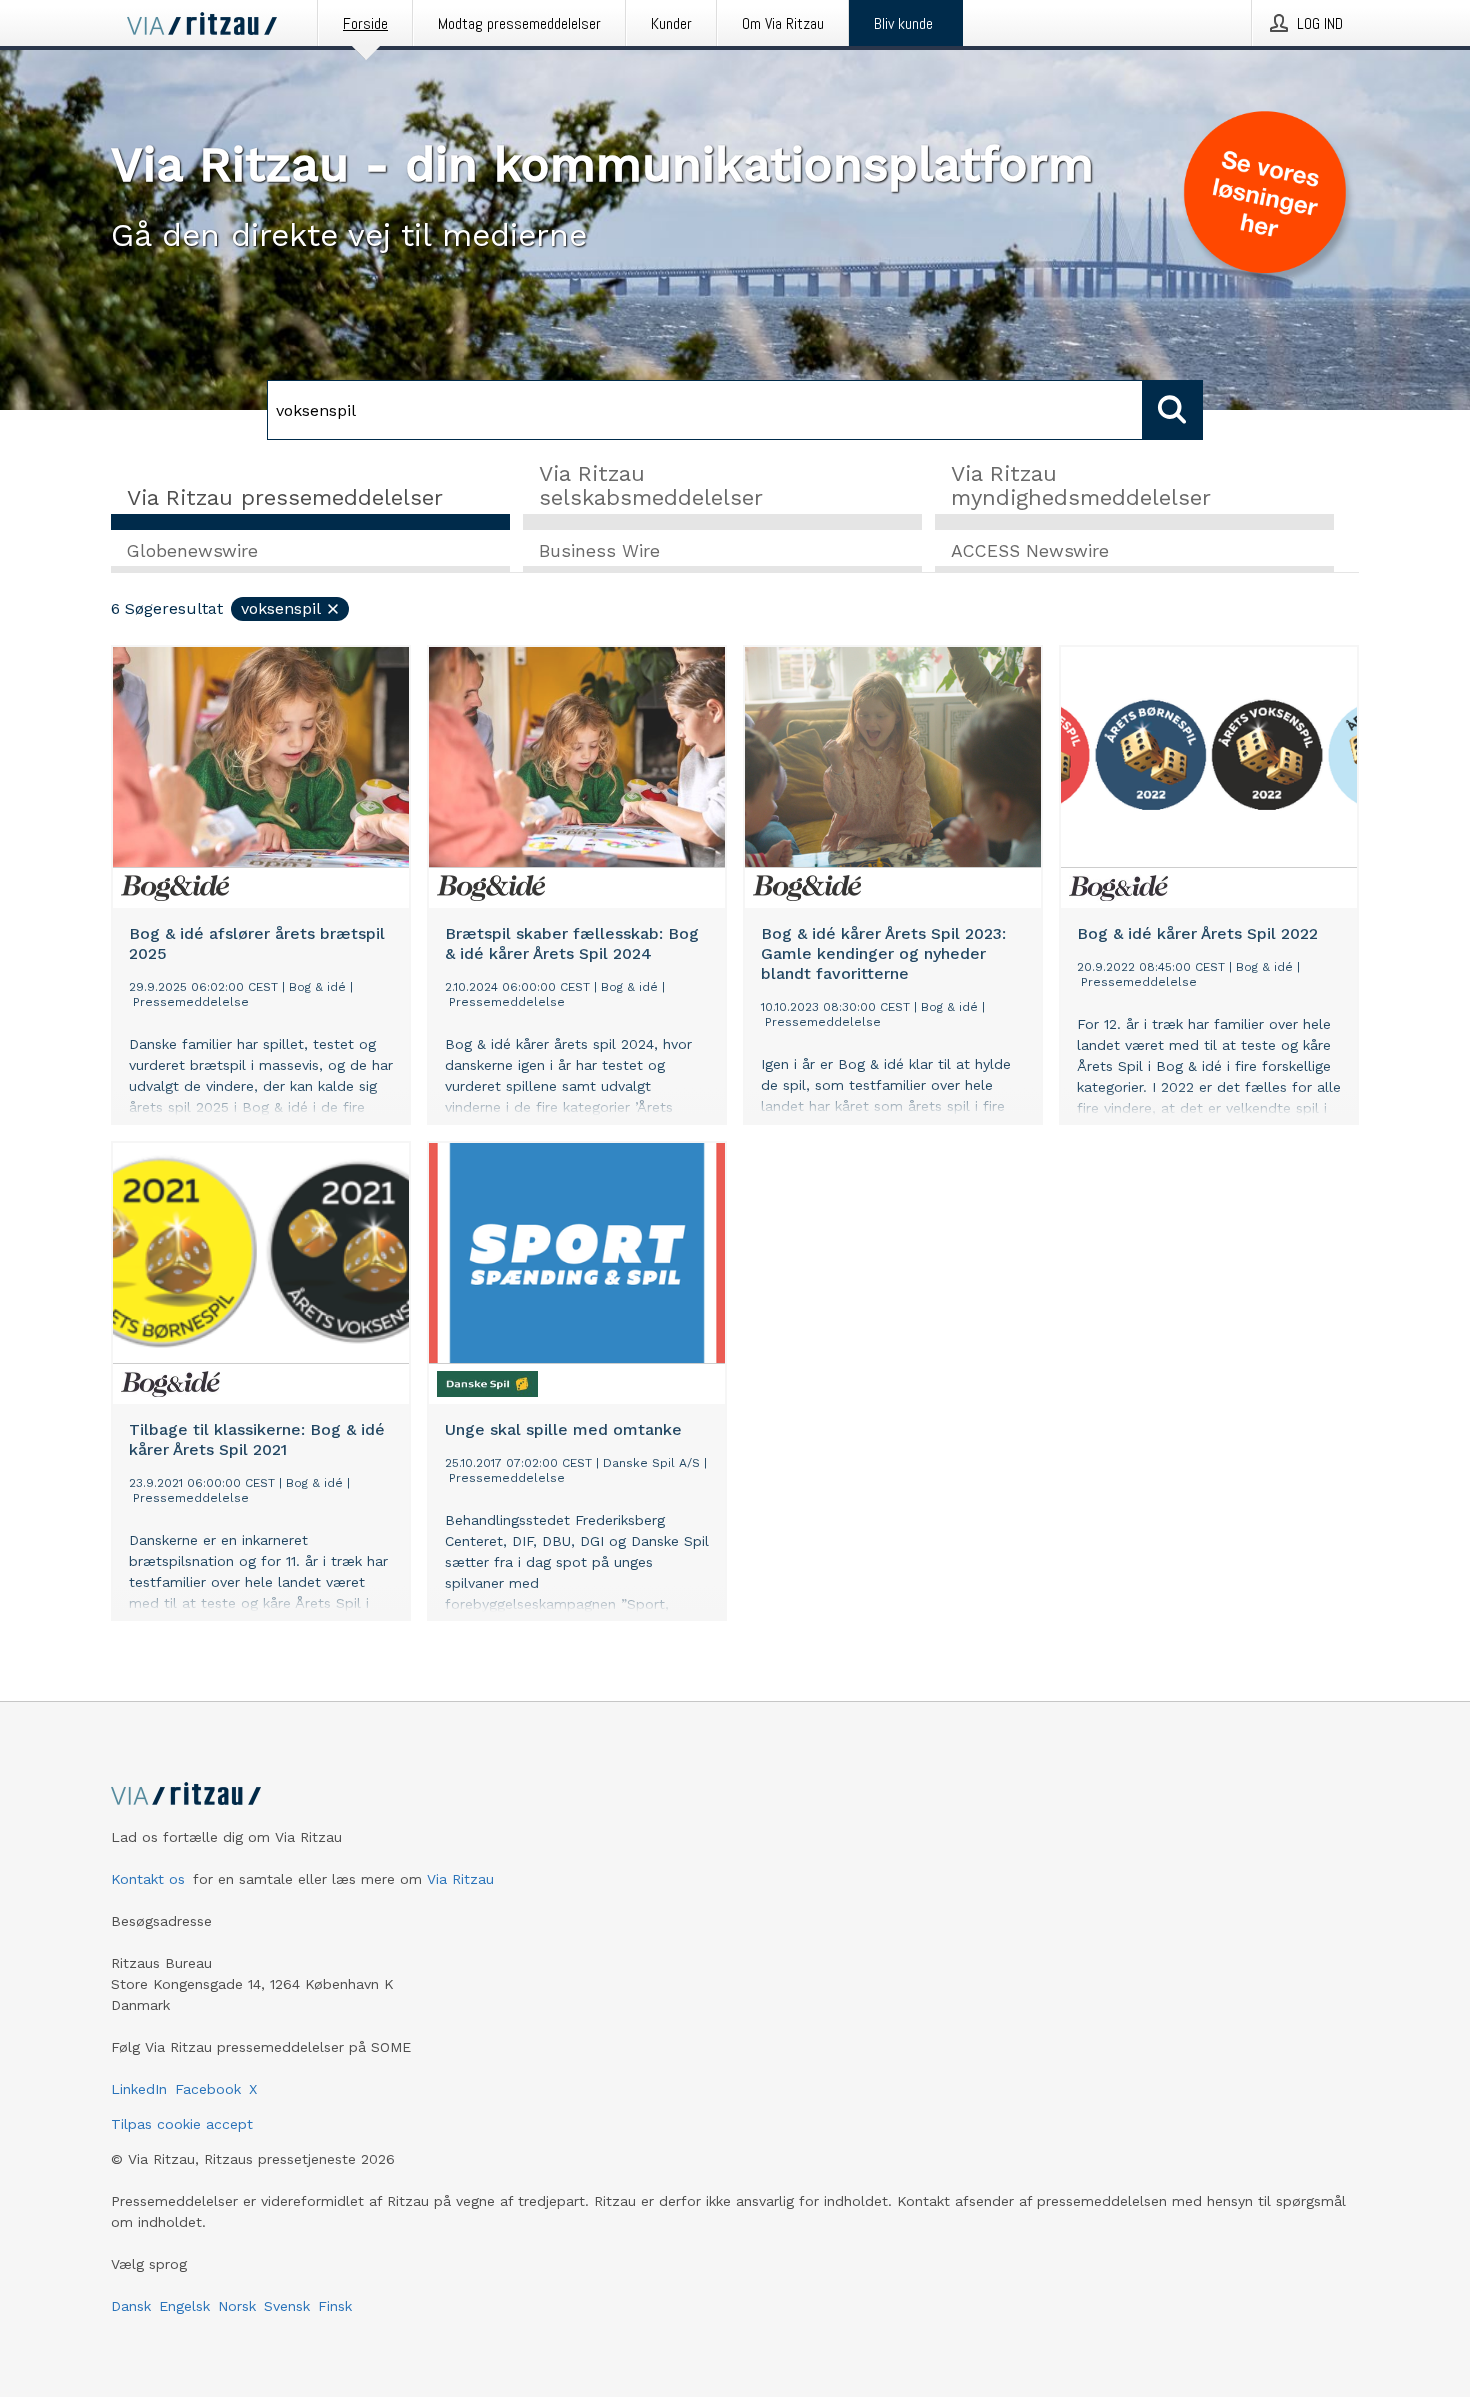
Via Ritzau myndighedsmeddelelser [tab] (1081, 485)
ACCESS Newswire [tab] (1030, 551)
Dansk (131, 2306)
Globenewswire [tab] (192, 551)
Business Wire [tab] (599, 551)
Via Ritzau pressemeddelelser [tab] (285, 497)
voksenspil (281, 608)
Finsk (335, 2306)
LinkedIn (139, 2089)
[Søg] (1173, 410)
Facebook (208, 2089)
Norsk (237, 2306)
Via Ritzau (460, 1879)
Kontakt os (148, 1879)
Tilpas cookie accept (182, 2124)
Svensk (287, 2306)
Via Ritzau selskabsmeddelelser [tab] (651, 485)
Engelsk (184, 2306)
